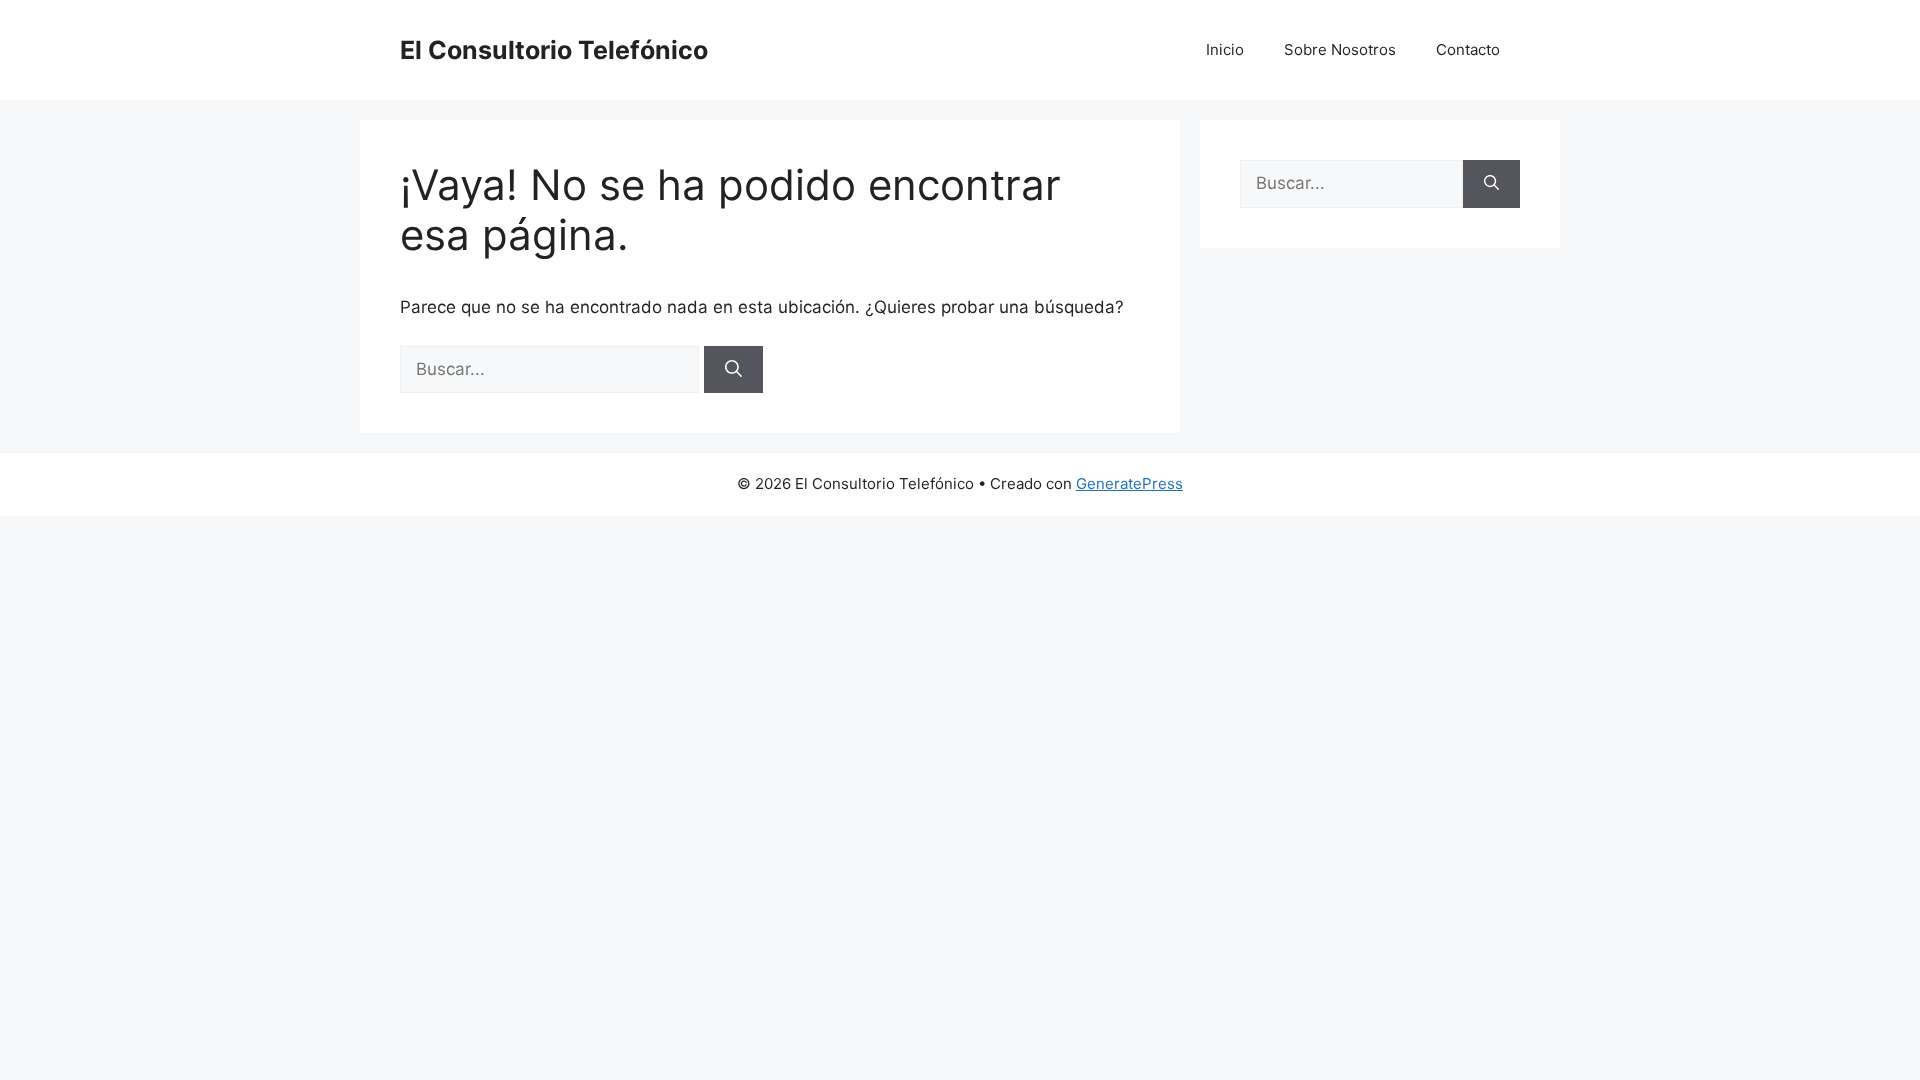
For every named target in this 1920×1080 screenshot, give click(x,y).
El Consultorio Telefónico (554, 50)
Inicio (1225, 49)
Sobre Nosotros (1340, 49)
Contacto (1468, 49)
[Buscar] (733, 370)
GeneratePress (1129, 483)
